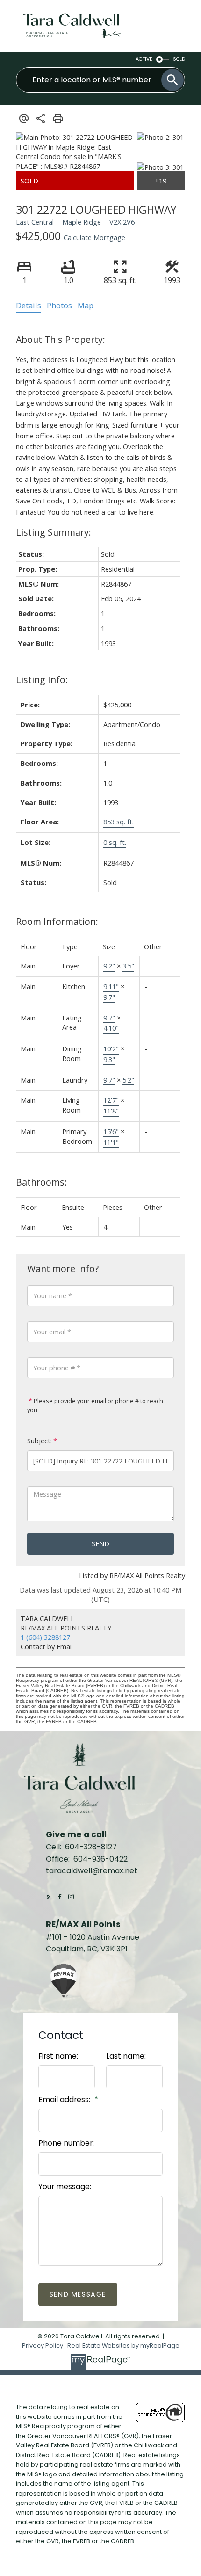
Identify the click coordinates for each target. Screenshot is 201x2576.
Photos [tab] (59, 306)
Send (100, 1543)
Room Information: (57, 921)
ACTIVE (144, 59)
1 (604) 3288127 (45, 1637)
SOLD (179, 59)
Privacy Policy (43, 2346)
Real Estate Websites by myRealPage (123, 2346)
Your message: (65, 2187)
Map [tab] (86, 306)
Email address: (65, 2099)
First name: (58, 2056)
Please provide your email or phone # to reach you (95, 1405)
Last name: (126, 2056)
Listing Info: (42, 680)
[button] (49, 1897)
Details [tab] (29, 306)
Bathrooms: (41, 1182)
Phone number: (66, 2143)
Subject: (39, 1441)
